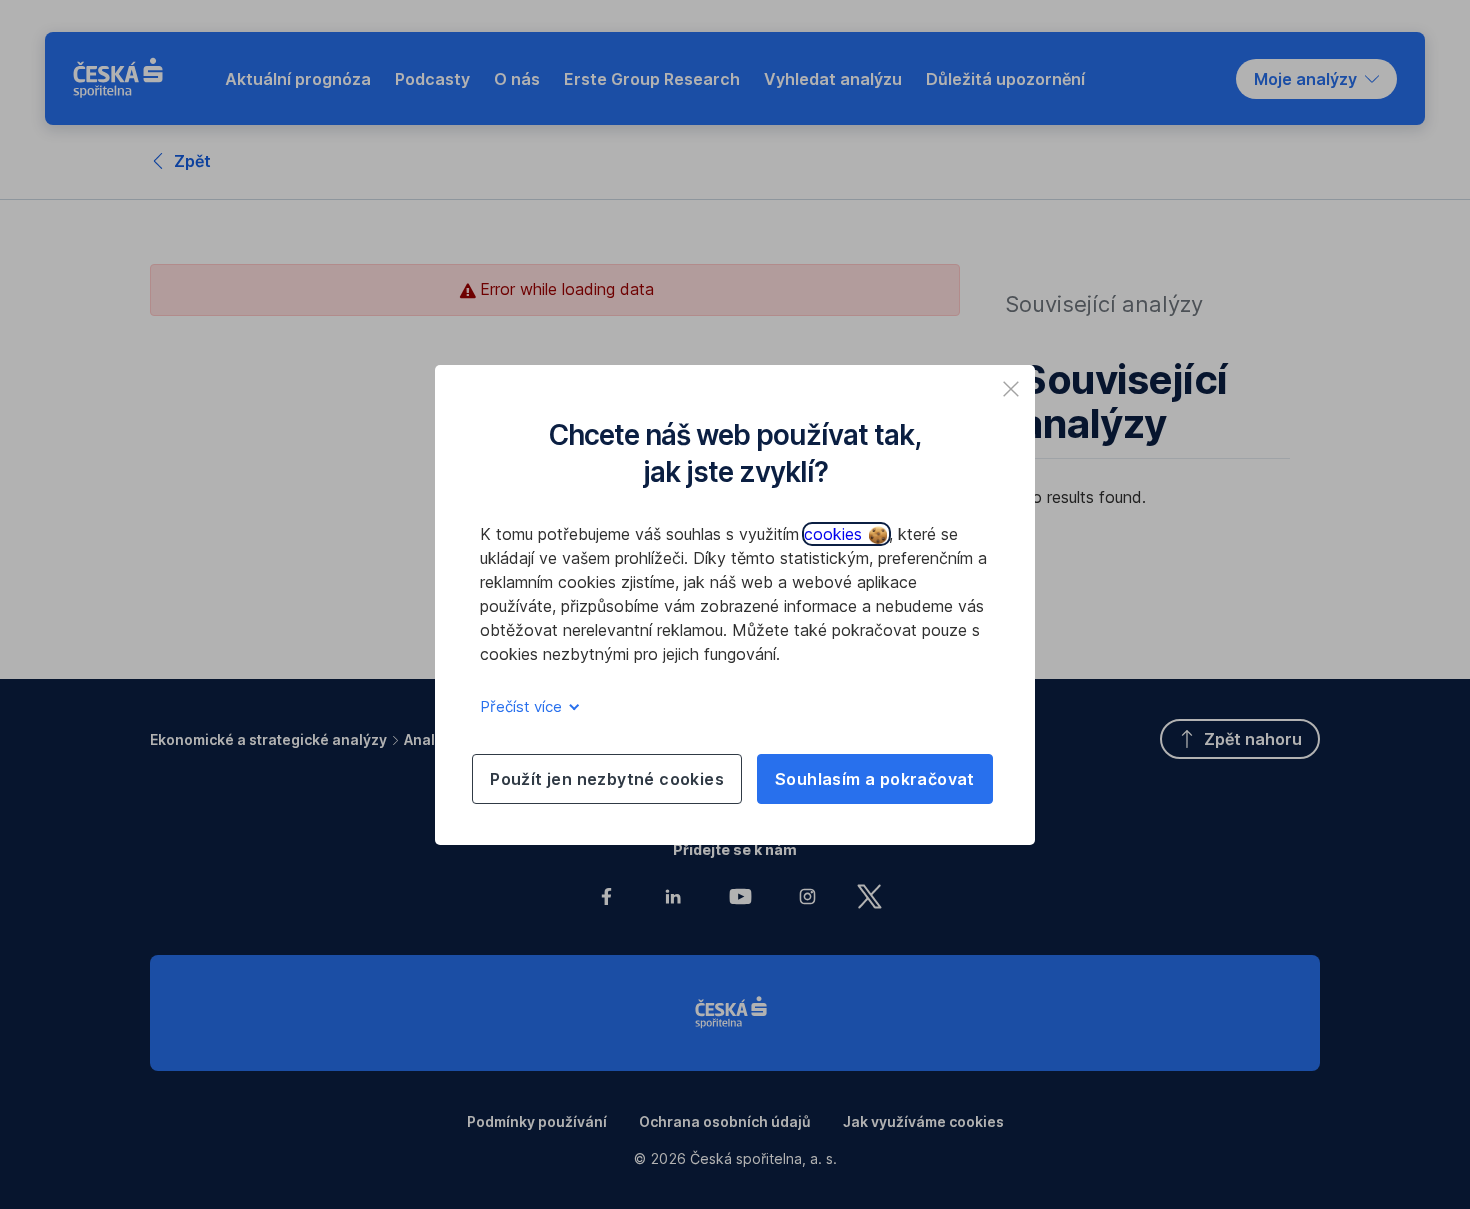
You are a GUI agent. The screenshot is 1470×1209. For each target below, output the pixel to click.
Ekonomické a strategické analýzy (268, 739)
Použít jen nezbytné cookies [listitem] (607, 779)
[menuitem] (298, 79)
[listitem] (1011, 389)
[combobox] (1316, 79)
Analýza (432, 739)
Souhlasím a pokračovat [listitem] (875, 779)
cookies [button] (835, 534)
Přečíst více (523, 706)
